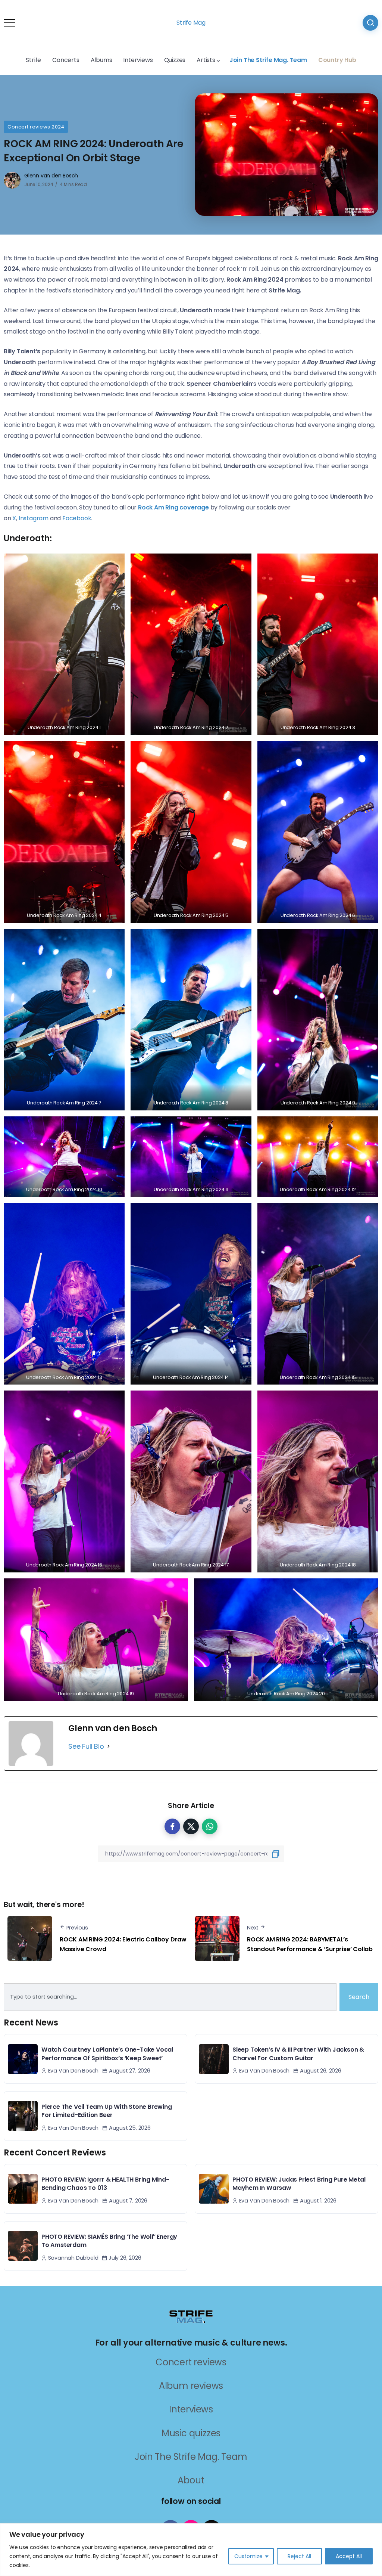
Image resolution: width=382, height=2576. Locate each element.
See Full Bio (86, 1746)
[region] (191, 2550)
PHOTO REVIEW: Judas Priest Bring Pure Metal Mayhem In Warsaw (299, 2184)
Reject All (299, 2556)
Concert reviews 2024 (36, 127)
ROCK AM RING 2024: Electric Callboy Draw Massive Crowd (123, 1944)
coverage (173, 507)
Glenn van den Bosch (51, 176)
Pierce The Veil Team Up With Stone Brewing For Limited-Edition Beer (107, 2111)
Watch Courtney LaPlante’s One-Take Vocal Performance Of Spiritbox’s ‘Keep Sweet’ (107, 2054)
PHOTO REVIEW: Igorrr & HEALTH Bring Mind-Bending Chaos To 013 (105, 2184)
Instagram (34, 518)
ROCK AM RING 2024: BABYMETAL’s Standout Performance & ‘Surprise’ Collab (310, 1944)
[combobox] (170, 1997)
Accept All (349, 2556)
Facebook (77, 518)
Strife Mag (191, 23)
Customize (248, 2556)
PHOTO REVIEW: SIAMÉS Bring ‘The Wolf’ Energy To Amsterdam (109, 2241)
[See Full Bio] (109, 1746)
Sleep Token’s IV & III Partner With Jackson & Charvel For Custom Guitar (298, 2054)
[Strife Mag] (191, 2316)
